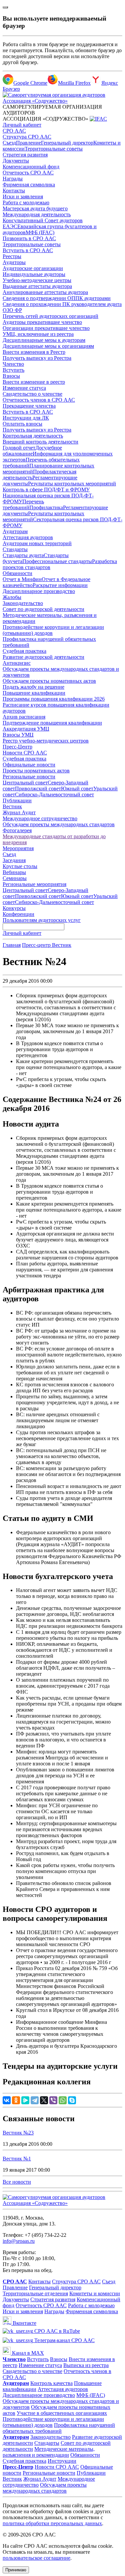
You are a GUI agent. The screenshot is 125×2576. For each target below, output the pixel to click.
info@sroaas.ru (19, 2241)
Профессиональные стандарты (57, 561)
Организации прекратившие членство (46, 328)
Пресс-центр (37, 945)
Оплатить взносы (22, 424)
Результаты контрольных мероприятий (72, 484)
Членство (13, 364)
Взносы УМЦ (18, 735)
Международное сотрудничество (40, 818)
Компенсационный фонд (31, 167)
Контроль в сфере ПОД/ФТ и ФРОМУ (46, 490)
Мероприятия (18, 848)
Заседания (14, 860)
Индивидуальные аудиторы (34, 274)
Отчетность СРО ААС (28, 173)
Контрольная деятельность (33, 436)
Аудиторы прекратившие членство (42, 322)
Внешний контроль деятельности (40, 442)
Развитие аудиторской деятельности (43, 657)
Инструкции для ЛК (26, 418)
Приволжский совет (38, 789)
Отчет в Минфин (22, 579)
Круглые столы (20, 866)
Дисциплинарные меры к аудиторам (44, 340)
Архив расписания (24, 717)
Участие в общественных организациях (62, 2413)
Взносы (11, 376)
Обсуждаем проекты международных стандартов (59, 824)
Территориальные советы (54, 149)
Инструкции (62, 2461)
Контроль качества (51, 2383)
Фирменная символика (29, 185)
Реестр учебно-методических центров (46, 741)
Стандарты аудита (23, 555)
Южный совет (77, 789)
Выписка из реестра (86, 2365)
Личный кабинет (22, 125)
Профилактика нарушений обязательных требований (59, 2428)
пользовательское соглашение (36, 2558)
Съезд (9, 143)
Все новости (17, 2182)
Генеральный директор (67, 143)
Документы (16, 161)
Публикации (17, 800)
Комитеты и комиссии (95, 2293)
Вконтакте (24, 2323)
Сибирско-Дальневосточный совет (54, 794)
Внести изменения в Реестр (34, 352)
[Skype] (72, 2100)
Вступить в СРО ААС (28, 250)
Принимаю (16, 2570)
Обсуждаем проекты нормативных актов (49, 681)
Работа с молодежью (26, 202)
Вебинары (14, 872)
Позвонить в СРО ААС (29, 238)
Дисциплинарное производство (39, 591)
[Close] (5, 7)
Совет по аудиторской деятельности (43, 609)
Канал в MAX (27, 2353)
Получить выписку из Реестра (37, 358)
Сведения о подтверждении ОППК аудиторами (57, 298)
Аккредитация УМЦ (26, 729)
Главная (12, 945)
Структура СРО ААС (27, 137)
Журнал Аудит (19, 812)
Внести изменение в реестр (34, 382)
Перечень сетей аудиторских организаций (50, 316)
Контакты (14, 191)
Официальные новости (29, 765)
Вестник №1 (17, 2159)
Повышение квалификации (34, 693)
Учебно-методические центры (37, 280)
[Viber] (53, 2100)
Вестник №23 (18, 2133)
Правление (28, 143)
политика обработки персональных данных (52, 2523)
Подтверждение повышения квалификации (52, 723)
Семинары (15, 878)
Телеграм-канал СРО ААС (64, 2340)
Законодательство (23, 603)
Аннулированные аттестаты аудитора (45, 292)
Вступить (13, 370)
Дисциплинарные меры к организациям (48, 346)
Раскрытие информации (60, 585)
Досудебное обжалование (32, 451)
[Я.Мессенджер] (25, 2100)
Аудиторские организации (33, 268)
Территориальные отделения (35, 2293)
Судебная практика (24, 651)
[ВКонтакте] (7, 2100)
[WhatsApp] (63, 2100)
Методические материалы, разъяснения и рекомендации (49, 2452)
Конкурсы (14, 908)
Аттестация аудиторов (28, 537)
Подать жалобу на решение (33, 687)
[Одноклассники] (16, 2100)
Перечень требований (23, 504)
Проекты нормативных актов (36, 771)
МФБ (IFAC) (40, 232)
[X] (44, 2100)
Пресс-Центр (17, 747)
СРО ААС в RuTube (56, 2331)
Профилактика (46, 507)
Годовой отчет (19, 448)
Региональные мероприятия (34, 884)
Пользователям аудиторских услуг (42, 920)
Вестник (12, 806)
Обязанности (17, 573)
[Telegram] (35, 2100)
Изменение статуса (24, 388)
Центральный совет (25, 783)
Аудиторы (14, 262)
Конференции (18, 914)
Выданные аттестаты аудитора (37, 286)
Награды (13, 179)
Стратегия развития (25, 155)
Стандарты (15, 549)
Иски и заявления (23, 197)
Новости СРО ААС (25, 753)
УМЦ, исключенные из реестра (38, 334)
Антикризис (17, 663)
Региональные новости (29, 777)
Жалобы (12, 597)
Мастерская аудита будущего (35, 208)
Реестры (12, 256)
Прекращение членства (29, 406)
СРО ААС (14, 131)
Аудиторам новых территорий (37, 543)
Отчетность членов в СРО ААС (39, 400)
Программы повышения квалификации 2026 (54, 699)
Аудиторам (15, 531)
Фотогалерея (17, 830)
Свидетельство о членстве (32, 394)
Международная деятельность (37, 214)
